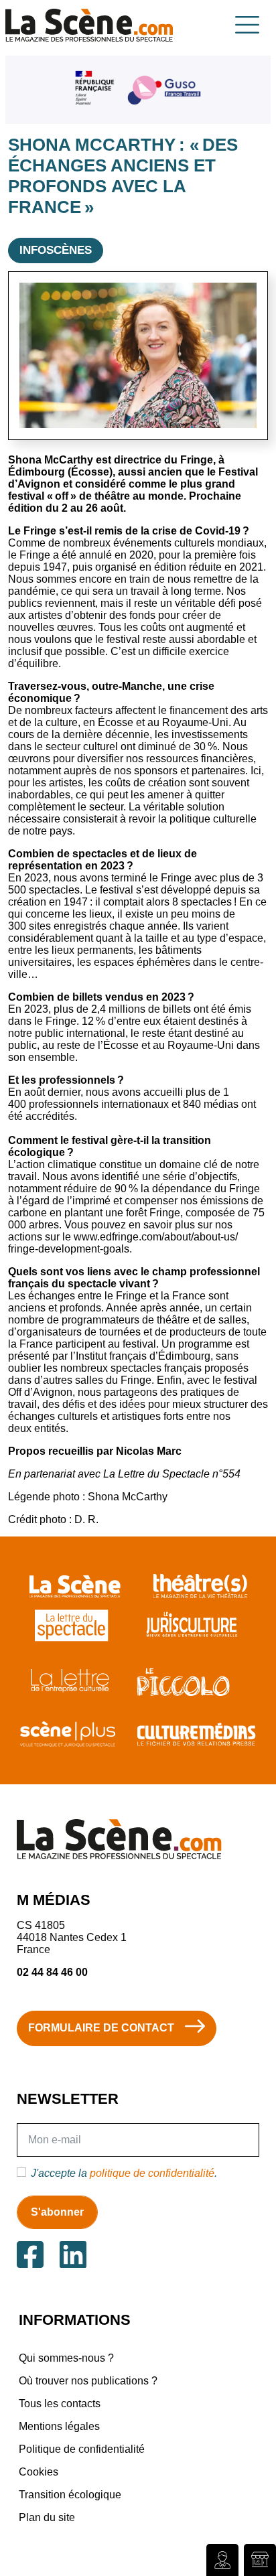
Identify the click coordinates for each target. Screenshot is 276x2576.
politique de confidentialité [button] (152, 2173)
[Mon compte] (222, 2560)
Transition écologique (70, 2495)
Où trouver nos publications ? (88, 2381)
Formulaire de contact (101, 2028)
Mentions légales (59, 2426)
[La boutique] (260, 2560)
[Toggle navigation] (247, 25)
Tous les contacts (60, 2404)
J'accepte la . (124, 2173)
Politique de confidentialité (82, 2449)
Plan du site (47, 2517)
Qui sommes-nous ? (66, 2358)
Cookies (39, 2472)
